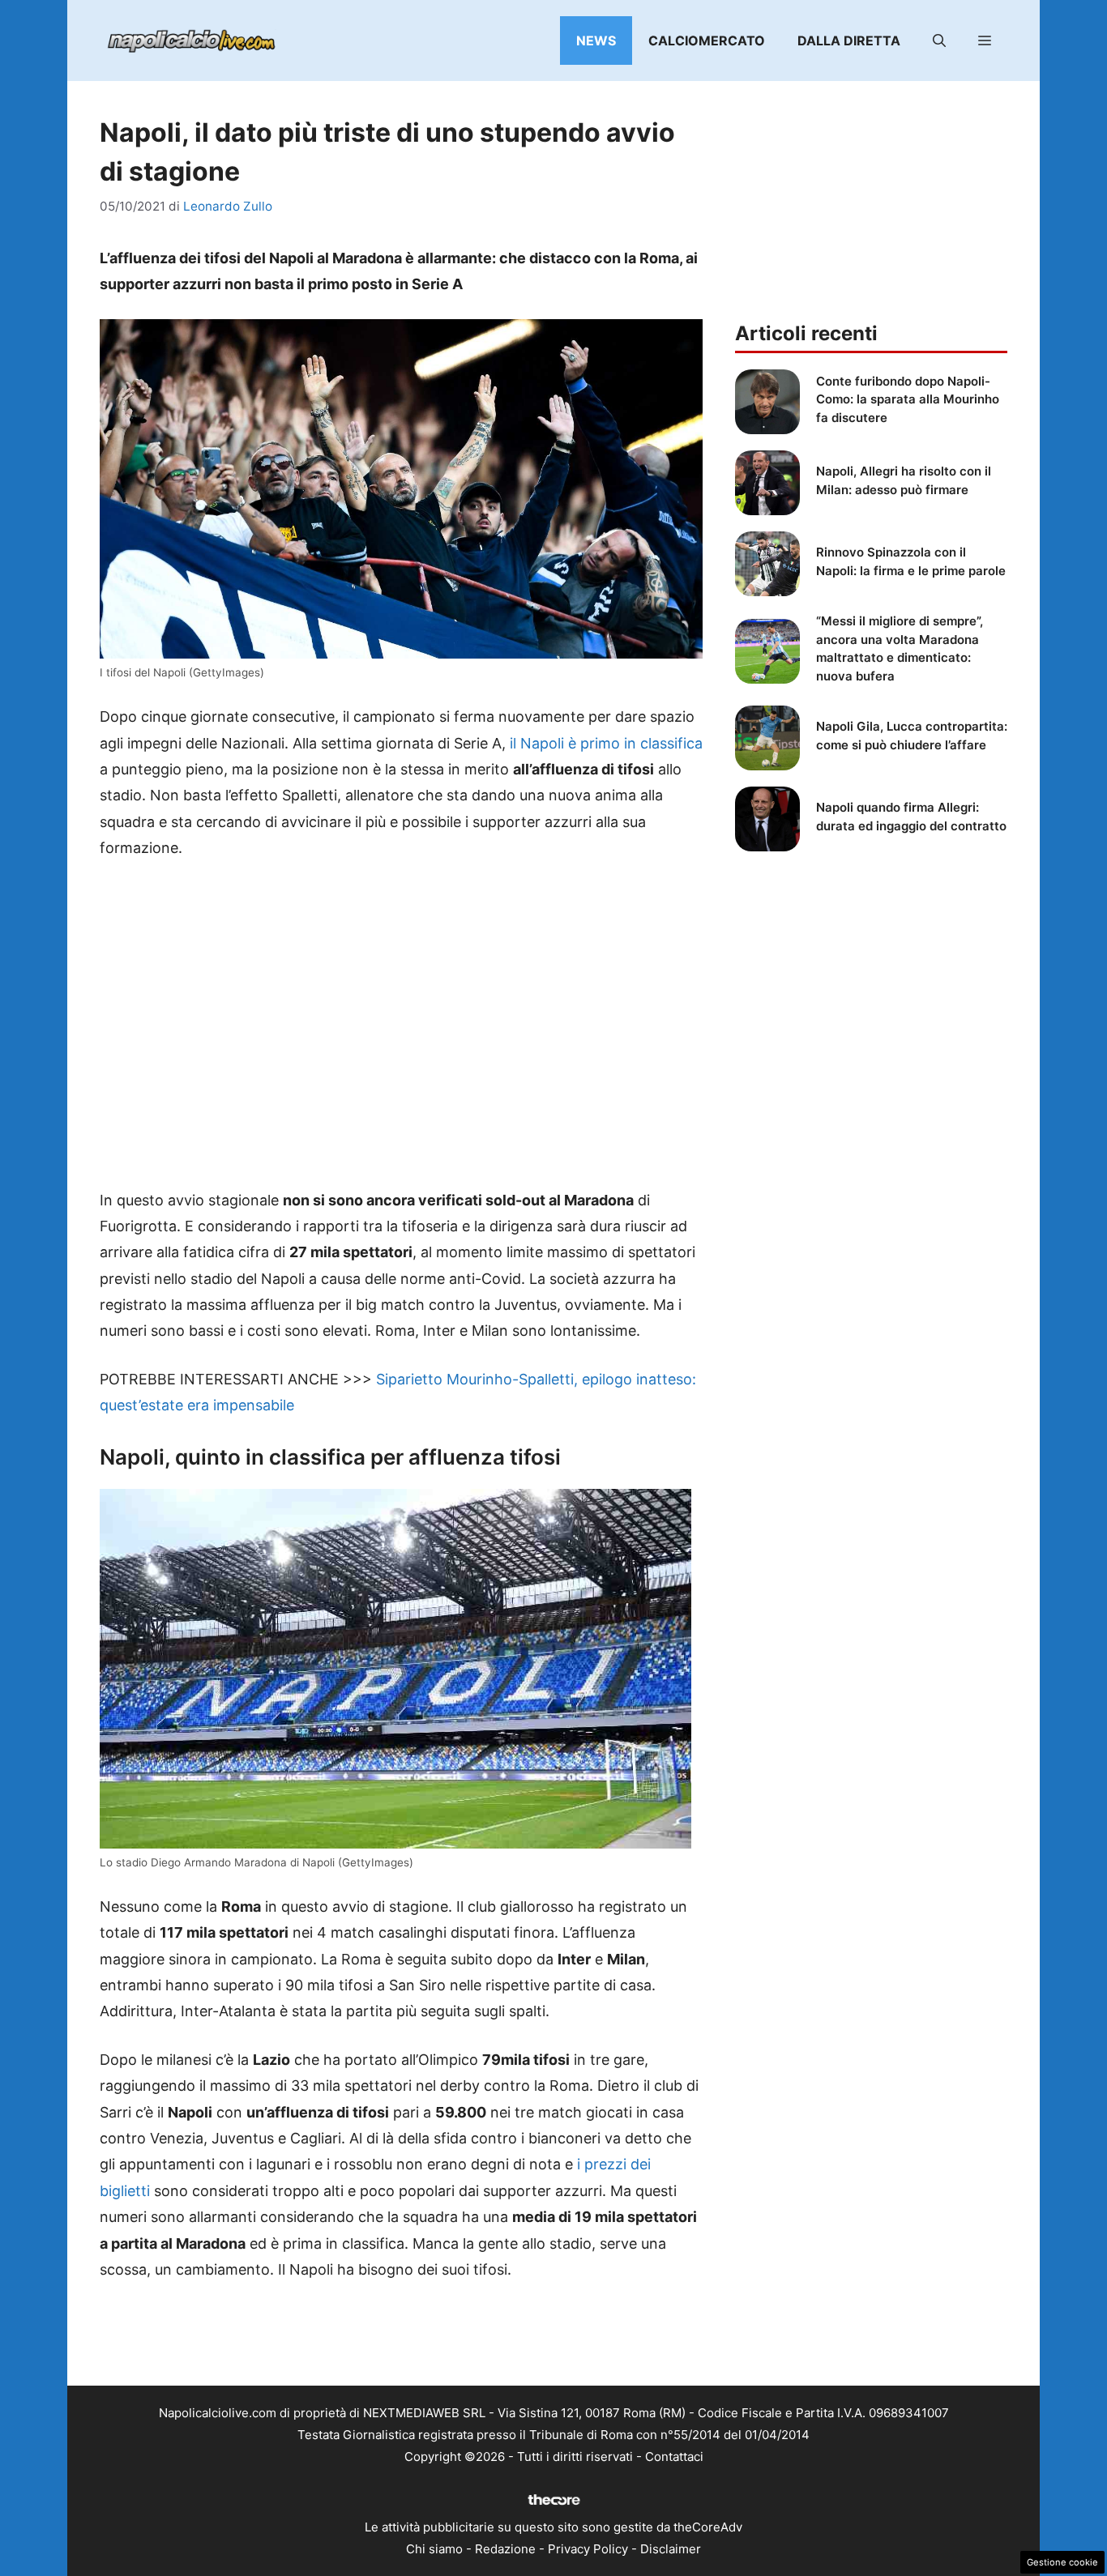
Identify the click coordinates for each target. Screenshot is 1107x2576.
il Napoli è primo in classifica (606, 743)
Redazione (505, 2549)
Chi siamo (434, 2549)
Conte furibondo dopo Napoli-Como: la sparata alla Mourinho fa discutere (908, 399)
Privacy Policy (588, 2549)
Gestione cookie (1062, 2562)
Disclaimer (671, 2549)
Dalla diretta (849, 41)
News (596, 41)
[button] (939, 41)
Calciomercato (707, 41)
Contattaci (674, 2457)
